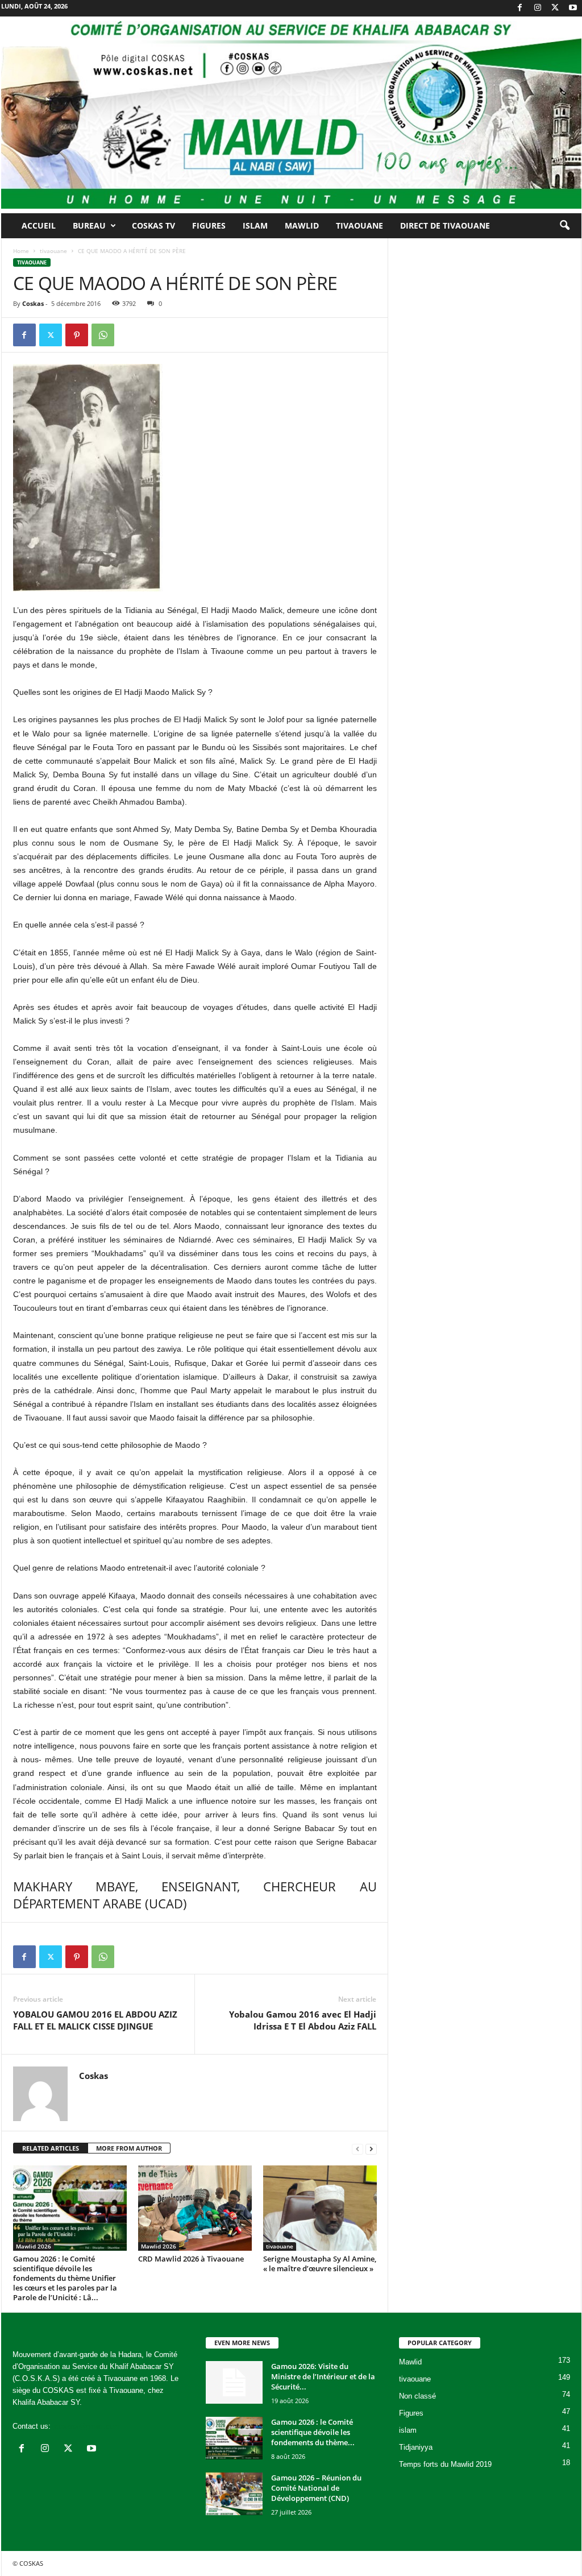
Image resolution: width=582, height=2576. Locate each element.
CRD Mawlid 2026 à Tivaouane (191, 2259)
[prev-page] (357, 2149)
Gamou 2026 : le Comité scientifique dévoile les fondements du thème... (313, 2432)
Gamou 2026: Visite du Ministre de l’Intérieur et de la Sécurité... (323, 2376)
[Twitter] (555, 8)
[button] (564, 226)
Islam (255, 225)
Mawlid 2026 (34, 2246)
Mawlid (302, 225)
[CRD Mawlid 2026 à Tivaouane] (195, 2208)
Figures (209, 225)
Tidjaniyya (416, 2447)
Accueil (39, 225)
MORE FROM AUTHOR (129, 2148)
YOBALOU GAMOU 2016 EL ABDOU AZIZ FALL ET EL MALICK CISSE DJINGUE (95, 2020)
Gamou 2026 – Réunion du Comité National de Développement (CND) (316, 2488)
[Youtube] (573, 8)
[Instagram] (538, 8)
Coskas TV (153, 225)
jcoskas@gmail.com (86, 2426)
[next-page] (371, 2149)
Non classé (417, 2396)
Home (21, 251)
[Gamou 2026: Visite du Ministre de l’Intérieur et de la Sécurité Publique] (234, 2382)
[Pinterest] (77, 335)
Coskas (33, 303)
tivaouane (53, 251)
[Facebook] (520, 8)
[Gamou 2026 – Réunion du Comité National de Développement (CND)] (234, 2494)
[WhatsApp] (103, 335)
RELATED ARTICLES (51, 2148)
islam (408, 2430)
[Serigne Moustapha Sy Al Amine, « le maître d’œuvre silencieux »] (320, 2208)
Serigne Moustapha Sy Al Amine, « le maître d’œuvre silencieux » (320, 2264)
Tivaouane (359, 225)
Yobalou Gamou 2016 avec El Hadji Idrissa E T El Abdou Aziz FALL (303, 2020)
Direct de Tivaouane (445, 225)
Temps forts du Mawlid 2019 (445, 2464)
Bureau (89, 225)
